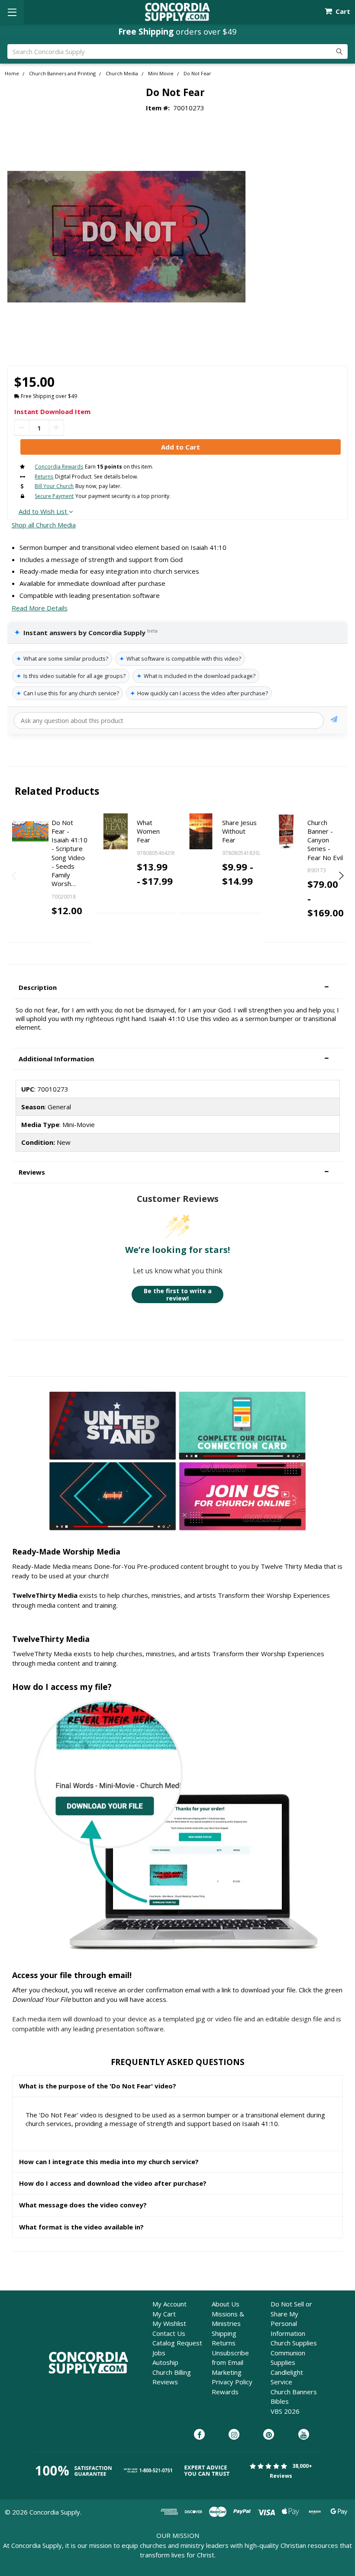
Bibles (280, 2401)
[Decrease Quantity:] (22, 428)
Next (340, 876)
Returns (224, 2343)
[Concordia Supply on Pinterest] (269, 2435)
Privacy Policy (232, 2382)
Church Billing (172, 2372)
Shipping (224, 2333)
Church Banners (294, 2392)
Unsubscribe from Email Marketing (230, 2362)
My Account (169, 2304)
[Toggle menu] (12, 12)
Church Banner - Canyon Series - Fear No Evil (325, 840)
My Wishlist (169, 2323)
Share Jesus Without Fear (239, 831)
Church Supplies (294, 2343)
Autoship (165, 2362)
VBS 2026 (285, 2411)
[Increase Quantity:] (56, 428)
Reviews (165, 2382)
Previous (15, 876)
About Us (226, 2304)
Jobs (159, 2353)
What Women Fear (148, 831)
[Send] (334, 721)
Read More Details (40, 608)
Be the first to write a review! (178, 1295)
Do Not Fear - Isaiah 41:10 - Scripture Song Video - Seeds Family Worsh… (69, 853)
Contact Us (169, 2333)
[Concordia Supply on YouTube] (304, 2435)
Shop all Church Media (44, 525)
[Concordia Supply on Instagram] (234, 2435)
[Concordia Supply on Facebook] (199, 2435)
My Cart (164, 2314)
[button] (177, 988)
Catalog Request (177, 2343)
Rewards (225, 2392)
